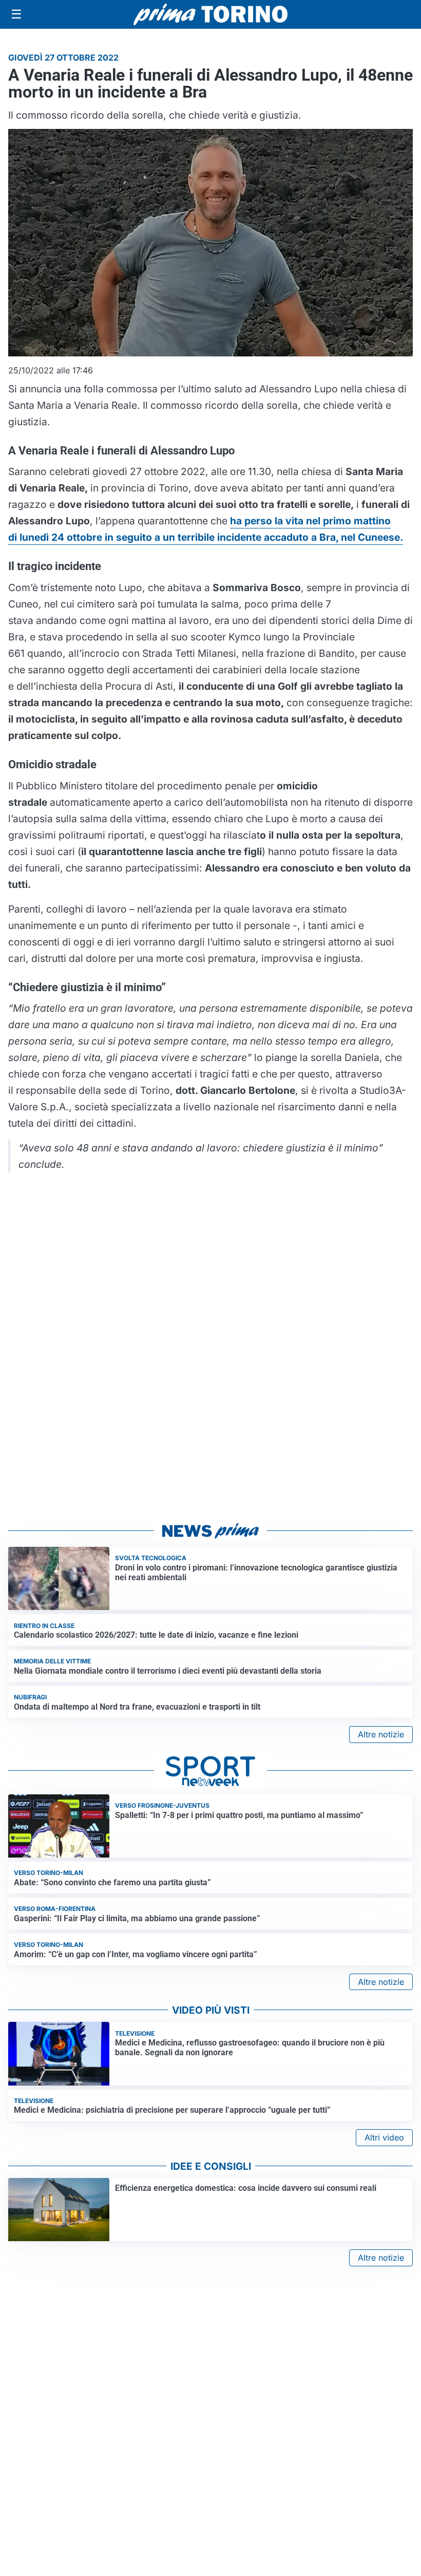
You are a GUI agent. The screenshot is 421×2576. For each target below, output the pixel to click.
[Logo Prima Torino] (210, 14)
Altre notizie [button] (381, 1734)
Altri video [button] (384, 2137)
